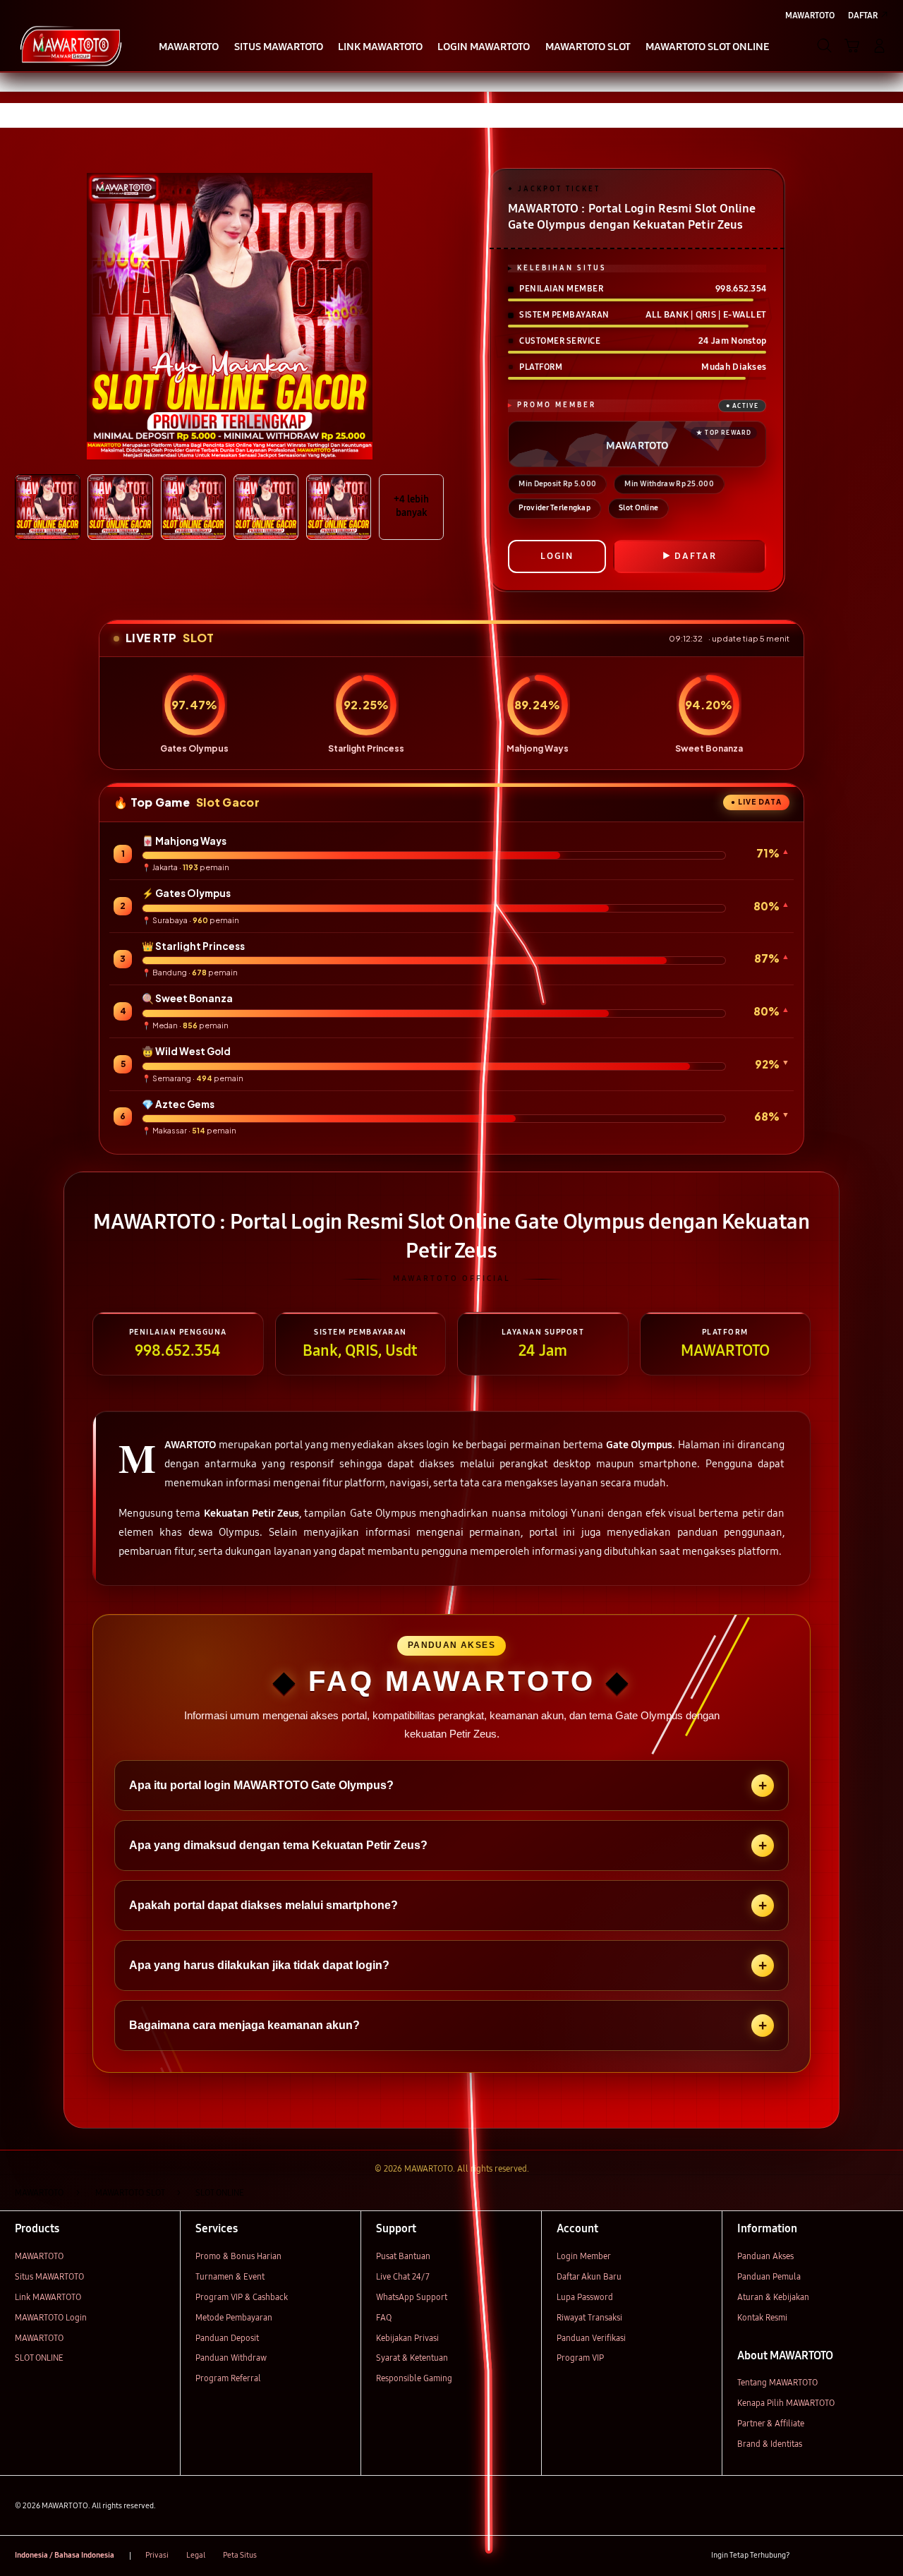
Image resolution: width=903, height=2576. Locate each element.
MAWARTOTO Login (51, 2317)
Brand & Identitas (770, 2444)
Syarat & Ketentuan (412, 2358)
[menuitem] (189, 47)
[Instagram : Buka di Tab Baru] (856, 2556)
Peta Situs (240, 2555)
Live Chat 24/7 (403, 2276)
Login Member (584, 2256)
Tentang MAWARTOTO (777, 2382)
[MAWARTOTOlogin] (71, 45)
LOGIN (557, 556)
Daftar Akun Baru (589, 2276)
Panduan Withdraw (231, 2358)
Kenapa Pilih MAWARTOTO (786, 2403)
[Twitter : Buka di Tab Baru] (831, 2556)
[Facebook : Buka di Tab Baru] (807, 2556)
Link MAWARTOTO (48, 2297)
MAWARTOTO (39, 2256)
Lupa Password (585, 2297)
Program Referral (228, 2378)
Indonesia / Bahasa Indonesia (65, 2555)
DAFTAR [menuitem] (863, 15)
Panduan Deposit (227, 2338)
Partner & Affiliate (771, 2423)
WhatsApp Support (412, 2297)
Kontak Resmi (762, 2317)
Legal (196, 2555)
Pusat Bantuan (403, 2256)
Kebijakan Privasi (407, 2338)
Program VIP (580, 2358)
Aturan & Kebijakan (773, 2297)
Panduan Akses (765, 2256)
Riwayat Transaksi (589, 2317)
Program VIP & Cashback (242, 2297)
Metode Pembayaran (234, 2317)
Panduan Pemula (769, 2276)
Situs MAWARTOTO (49, 2276)
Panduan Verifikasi (591, 2338)
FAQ (384, 2317)
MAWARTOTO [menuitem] (810, 15)
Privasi (157, 2555)
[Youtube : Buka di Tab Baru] (880, 2556)
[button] (852, 46)
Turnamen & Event (230, 2276)
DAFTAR (696, 556)
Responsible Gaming (414, 2378)
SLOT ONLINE (39, 2358)
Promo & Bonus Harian (238, 2256)
